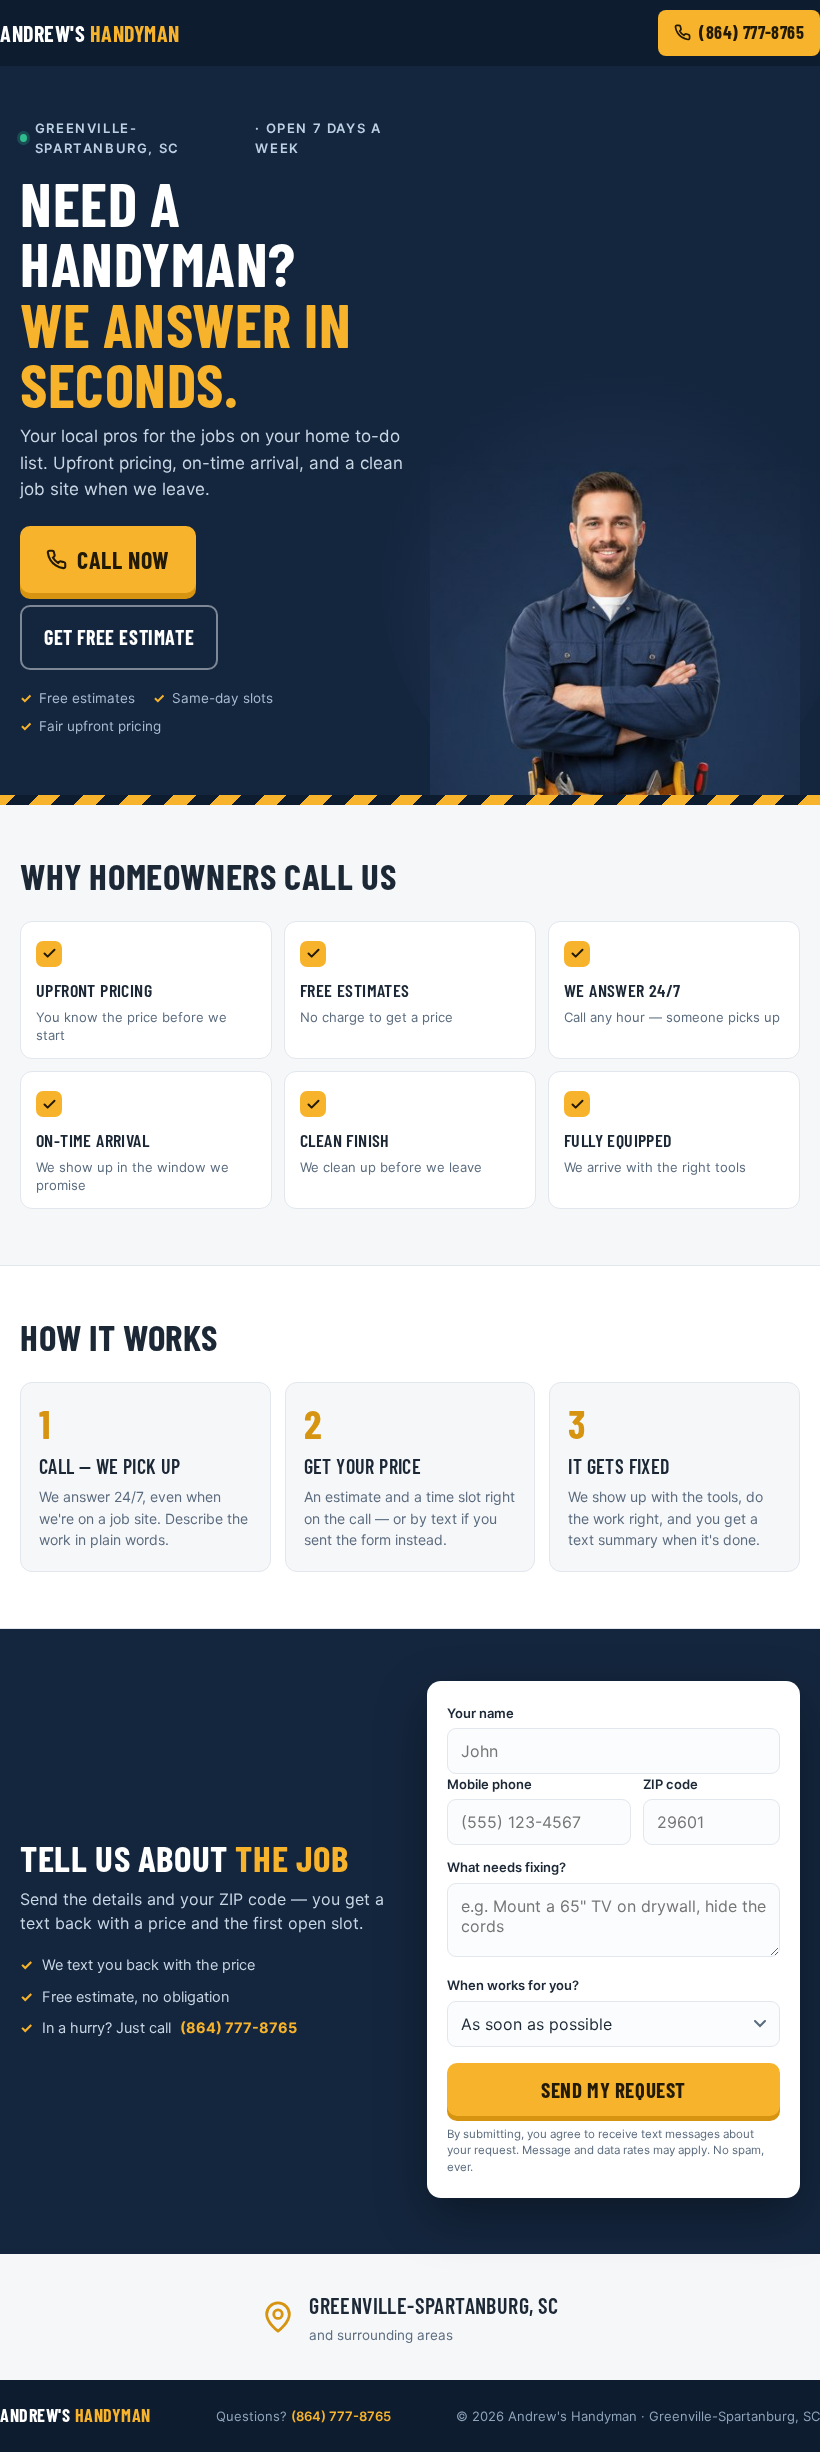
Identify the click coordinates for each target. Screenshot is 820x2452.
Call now (123, 559)
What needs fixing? (506, 1867)
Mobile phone (489, 1784)
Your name (480, 1713)
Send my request (613, 2089)
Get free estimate (119, 637)
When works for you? (513, 1985)
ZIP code (670, 1784)
